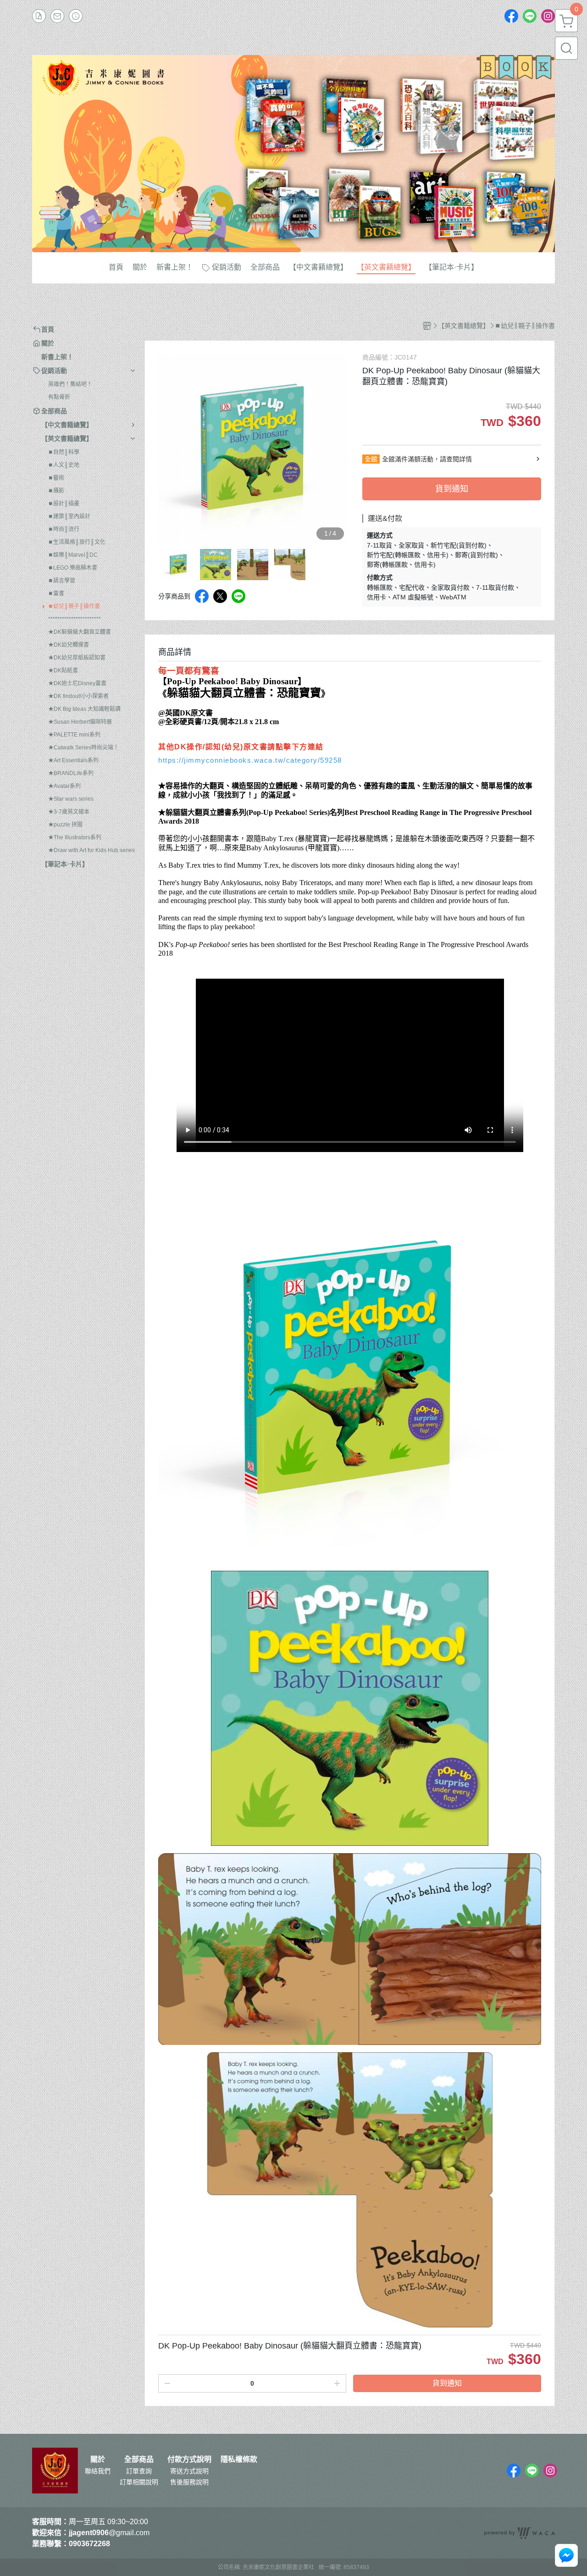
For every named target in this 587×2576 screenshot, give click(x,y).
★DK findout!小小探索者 (78, 696)
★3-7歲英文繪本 (69, 812)
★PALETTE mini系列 (74, 735)
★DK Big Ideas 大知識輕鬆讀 (84, 709)
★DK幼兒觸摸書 (69, 645)
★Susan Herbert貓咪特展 (80, 722)
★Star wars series (71, 799)
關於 (98, 2460)
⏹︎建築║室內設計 (69, 516)
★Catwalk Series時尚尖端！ (83, 748)
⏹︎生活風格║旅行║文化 (77, 542)
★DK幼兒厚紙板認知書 (77, 658)
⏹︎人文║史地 (64, 465)
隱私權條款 (239, 2460)
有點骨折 (59, 397)
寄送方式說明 (189, 2471)
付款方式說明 (189, 2460)
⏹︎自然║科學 (64, 452)
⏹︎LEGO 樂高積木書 (73, 568)
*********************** (75, 619)
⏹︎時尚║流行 (64, 529)
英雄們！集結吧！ (70, 384)
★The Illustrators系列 (75, 837)
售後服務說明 (189, 2482)
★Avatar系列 (64, 786)
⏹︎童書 (56, 593)
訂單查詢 (139, 2471)
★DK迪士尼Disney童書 (77, 683)
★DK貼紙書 (63, 670)
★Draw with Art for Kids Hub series (91, 850)
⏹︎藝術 (56, 478)
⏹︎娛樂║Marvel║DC (73, 555)
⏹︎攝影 (56, 491)
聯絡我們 (98, 2471)
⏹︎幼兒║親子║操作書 (74, 606)
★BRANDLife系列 (71, 773)
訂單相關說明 (139, 2482)
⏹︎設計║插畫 (64, 504)
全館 (371, 459)
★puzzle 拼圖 (65, 825)
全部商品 (139, 2460)
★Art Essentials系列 (73, 760)
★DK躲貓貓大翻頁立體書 (80, 632)
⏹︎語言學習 (62, 581)
